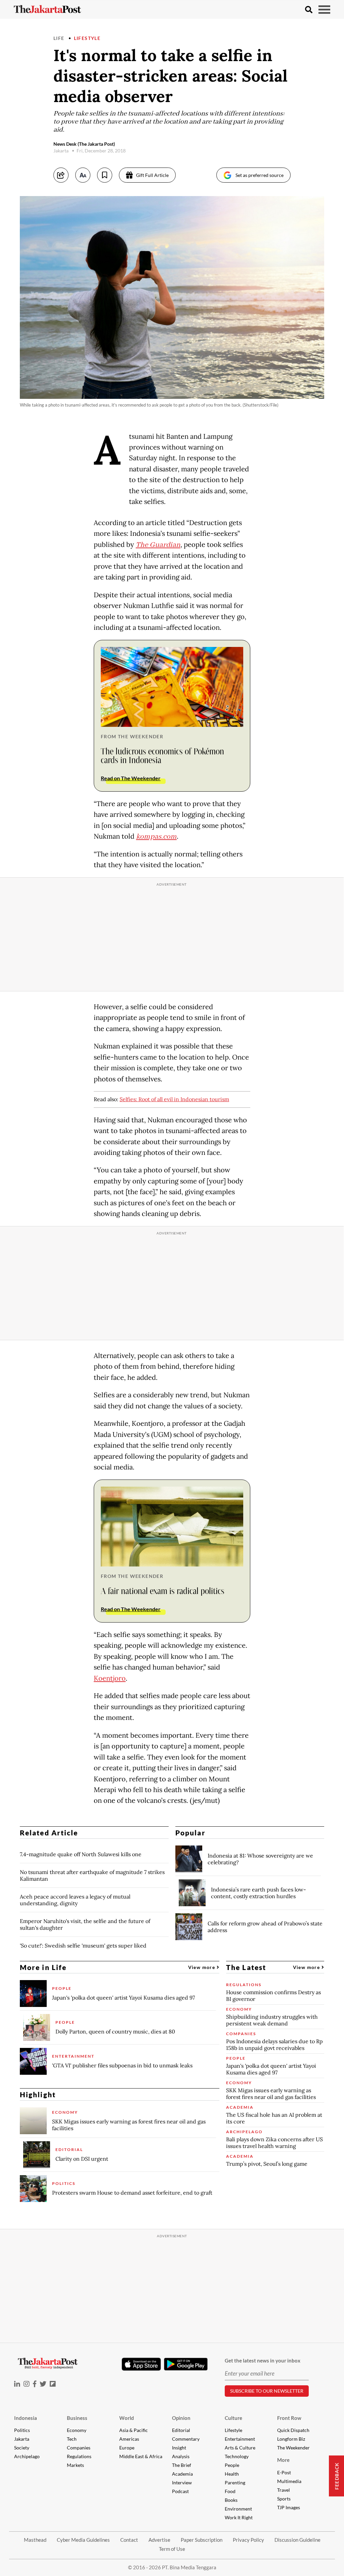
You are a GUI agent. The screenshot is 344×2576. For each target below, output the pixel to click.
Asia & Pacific (134, 2430)
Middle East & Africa (141, 2456)
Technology (237, 2456)
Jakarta (22, 2439)
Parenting (235, 2483)
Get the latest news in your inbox (263, 2360)
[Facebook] (35, 2384)
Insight (179, 2448)
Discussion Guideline (297, 2540)
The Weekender (293, 2448)
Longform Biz (291, 2439)
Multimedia (289, 2481)
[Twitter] (43, 2384)
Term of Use (172, 2549)
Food (230, 2491)
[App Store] (141, 2364)
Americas (129, 2439)
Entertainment (240, 2439)
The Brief (182, 2465)
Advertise (159, 2540)
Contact (129, 2540)
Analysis (181, 2456)
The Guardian (158, 545)
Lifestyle (87, 38)
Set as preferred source (260, 175)
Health (232, 2474)
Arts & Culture (240, 2448)
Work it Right (239, 2517)
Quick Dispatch (293, 2430)
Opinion (181, 2418)
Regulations (79, 2456)
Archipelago (27, 2456)
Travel (284, 2490)
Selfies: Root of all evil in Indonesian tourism (174, 1099)
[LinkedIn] (17, 2384)
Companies (79, 2448)
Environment (238, 2509)
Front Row (289, 2418)
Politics (22, 2430)
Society (22, 2448)
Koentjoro (110, 1678)
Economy (77, 2430)
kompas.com (156, 837)
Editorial (181, 2430)
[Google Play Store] (186, 2364)
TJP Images (289, 2507)
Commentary (186, 2439)
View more (202, 1967)
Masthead (35, 2540)
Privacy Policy (248, 2540)
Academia (182, 2474)
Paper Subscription (202, 2540)
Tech (72, 2439)
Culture (233, 2418)
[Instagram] (27, 2384)
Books (231, 2500)
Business (77, 2418)
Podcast (180, 2491)
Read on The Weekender (131, 778)
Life (59, 38)
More (283, 2460)
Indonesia (26, 2418)
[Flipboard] (53, 2384)
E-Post (284, 2472)
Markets (75, 2465)
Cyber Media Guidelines (83, 2540)
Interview (182, 2483)
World (127, 2418)
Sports (284, 2499)
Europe (127, 2448)
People (232, 2465)
